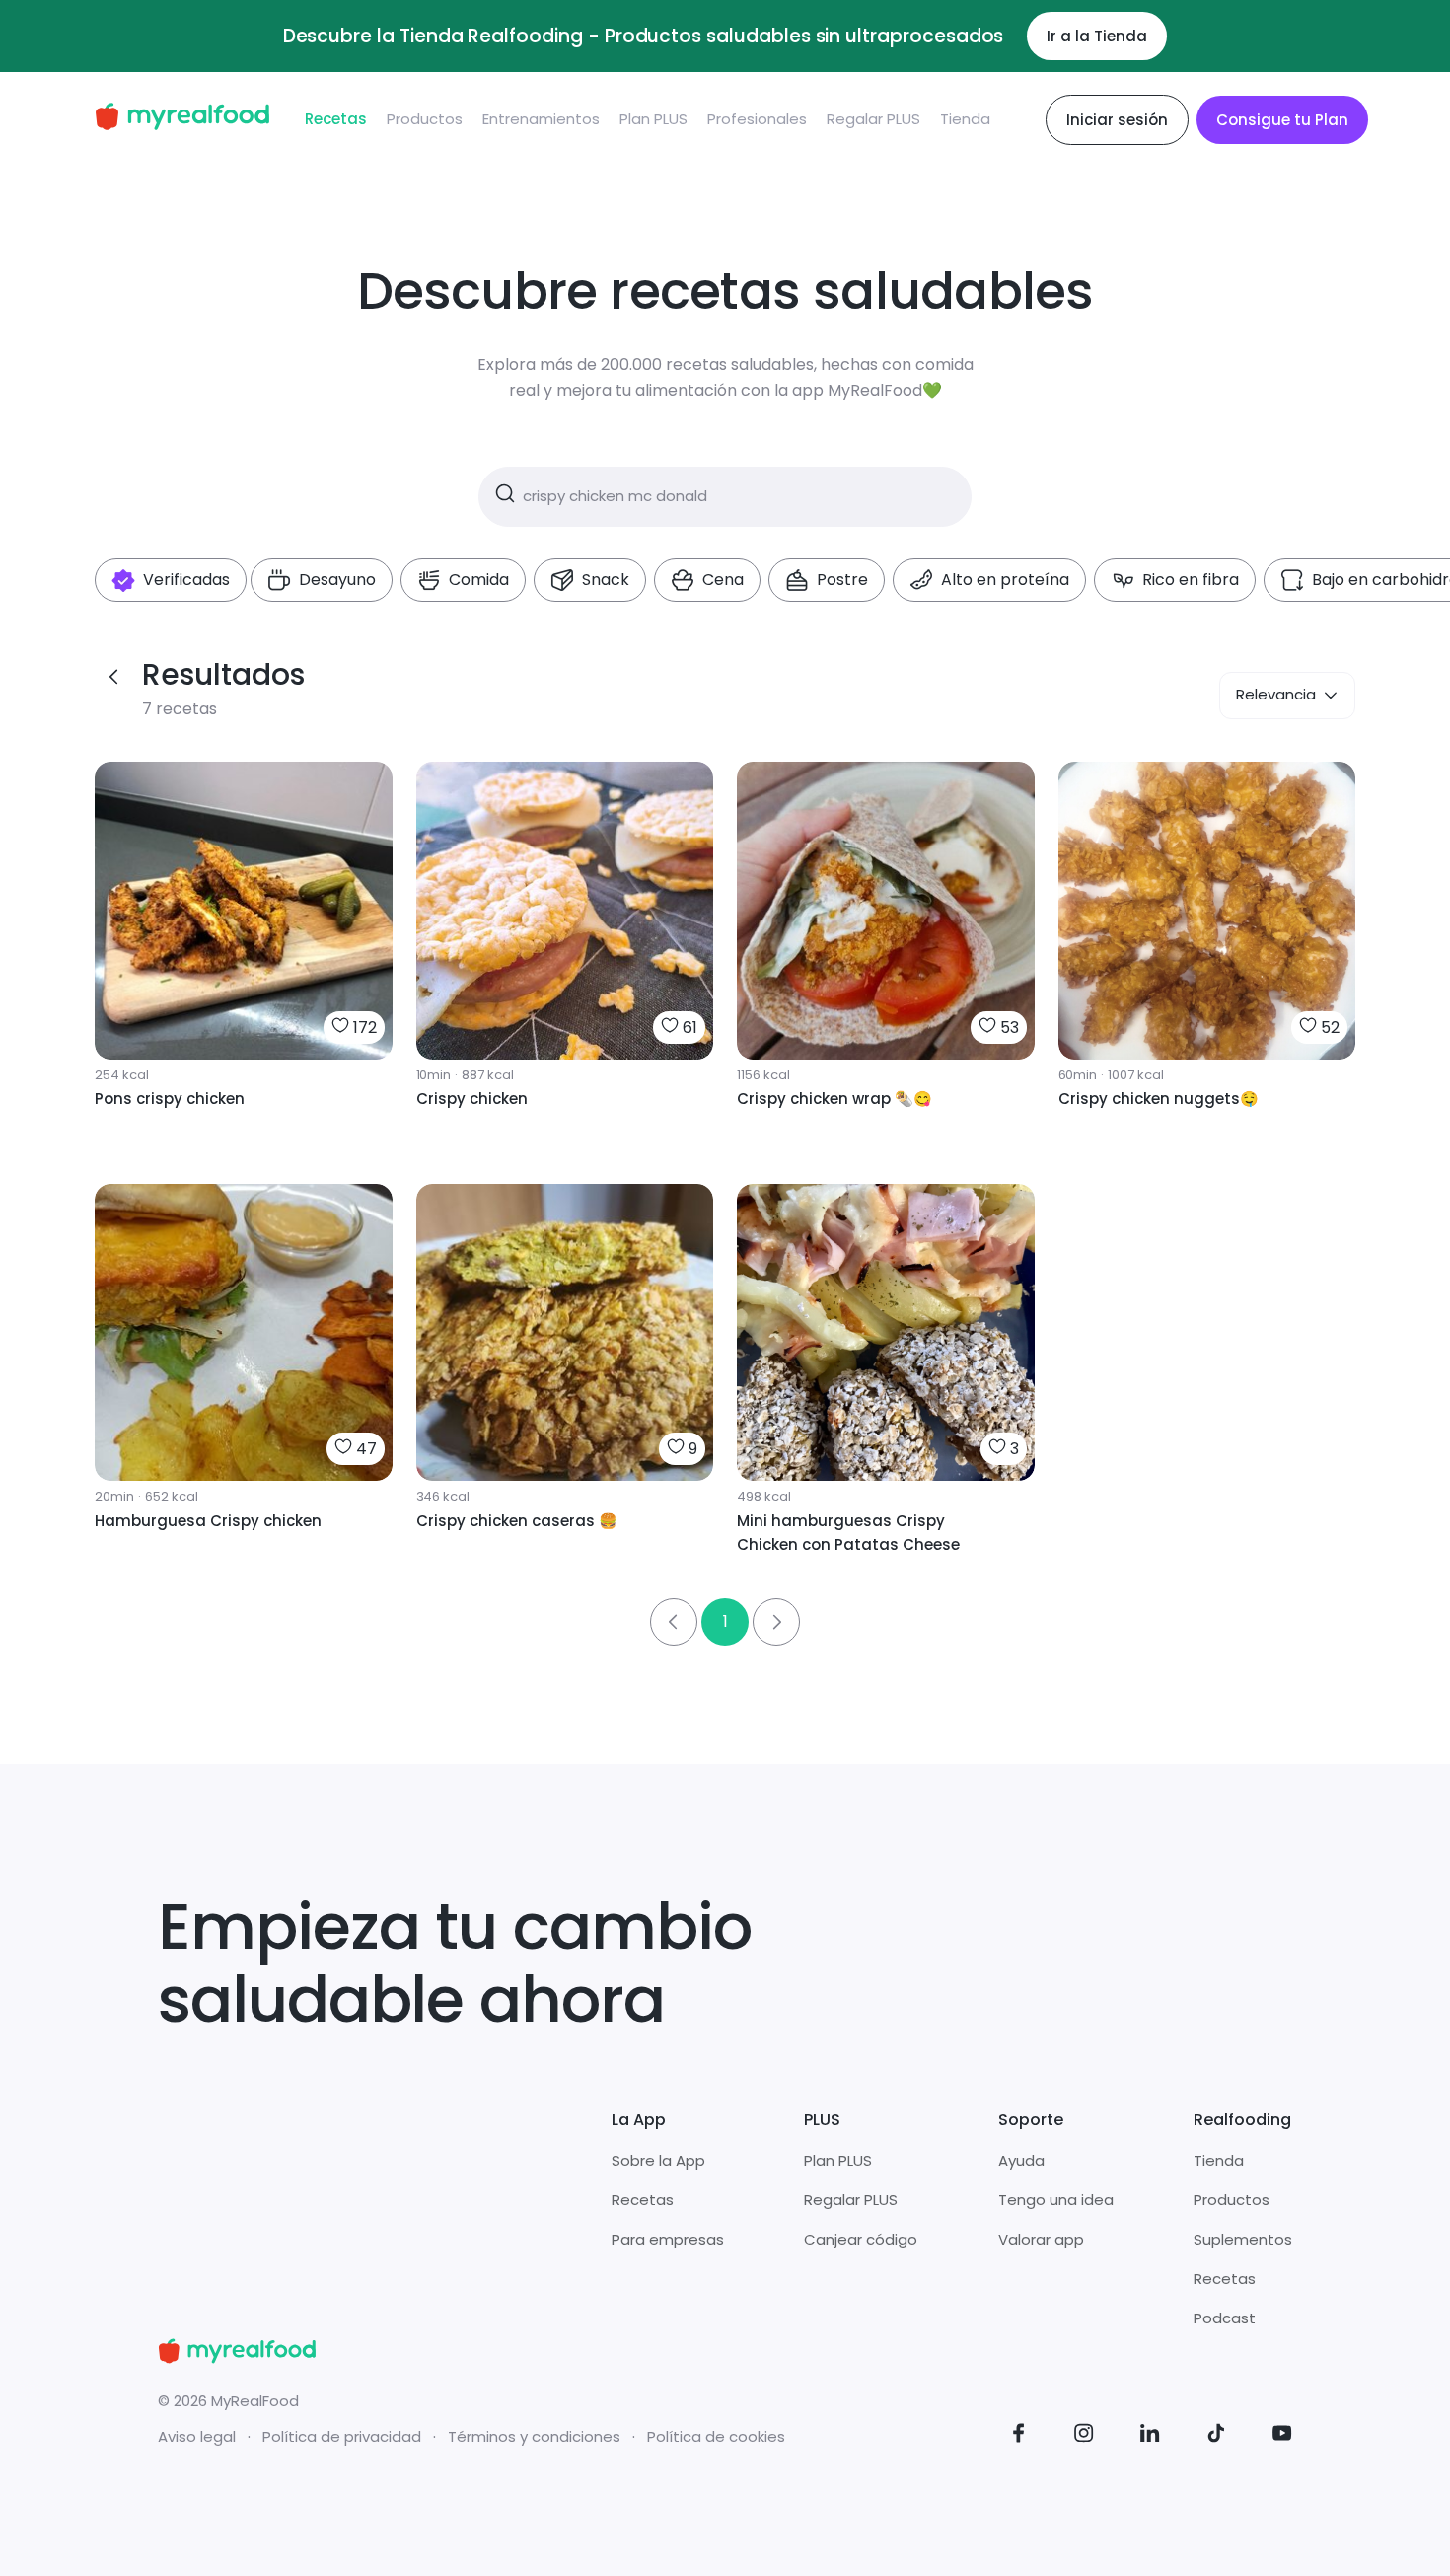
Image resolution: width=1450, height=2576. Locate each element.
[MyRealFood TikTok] (1216, 2436)
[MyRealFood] (182, 120)
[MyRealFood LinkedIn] (1150, 2436)
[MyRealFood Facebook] (1019, 2436)
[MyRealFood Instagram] (1084, 2436)
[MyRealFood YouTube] (1282, 2436)
